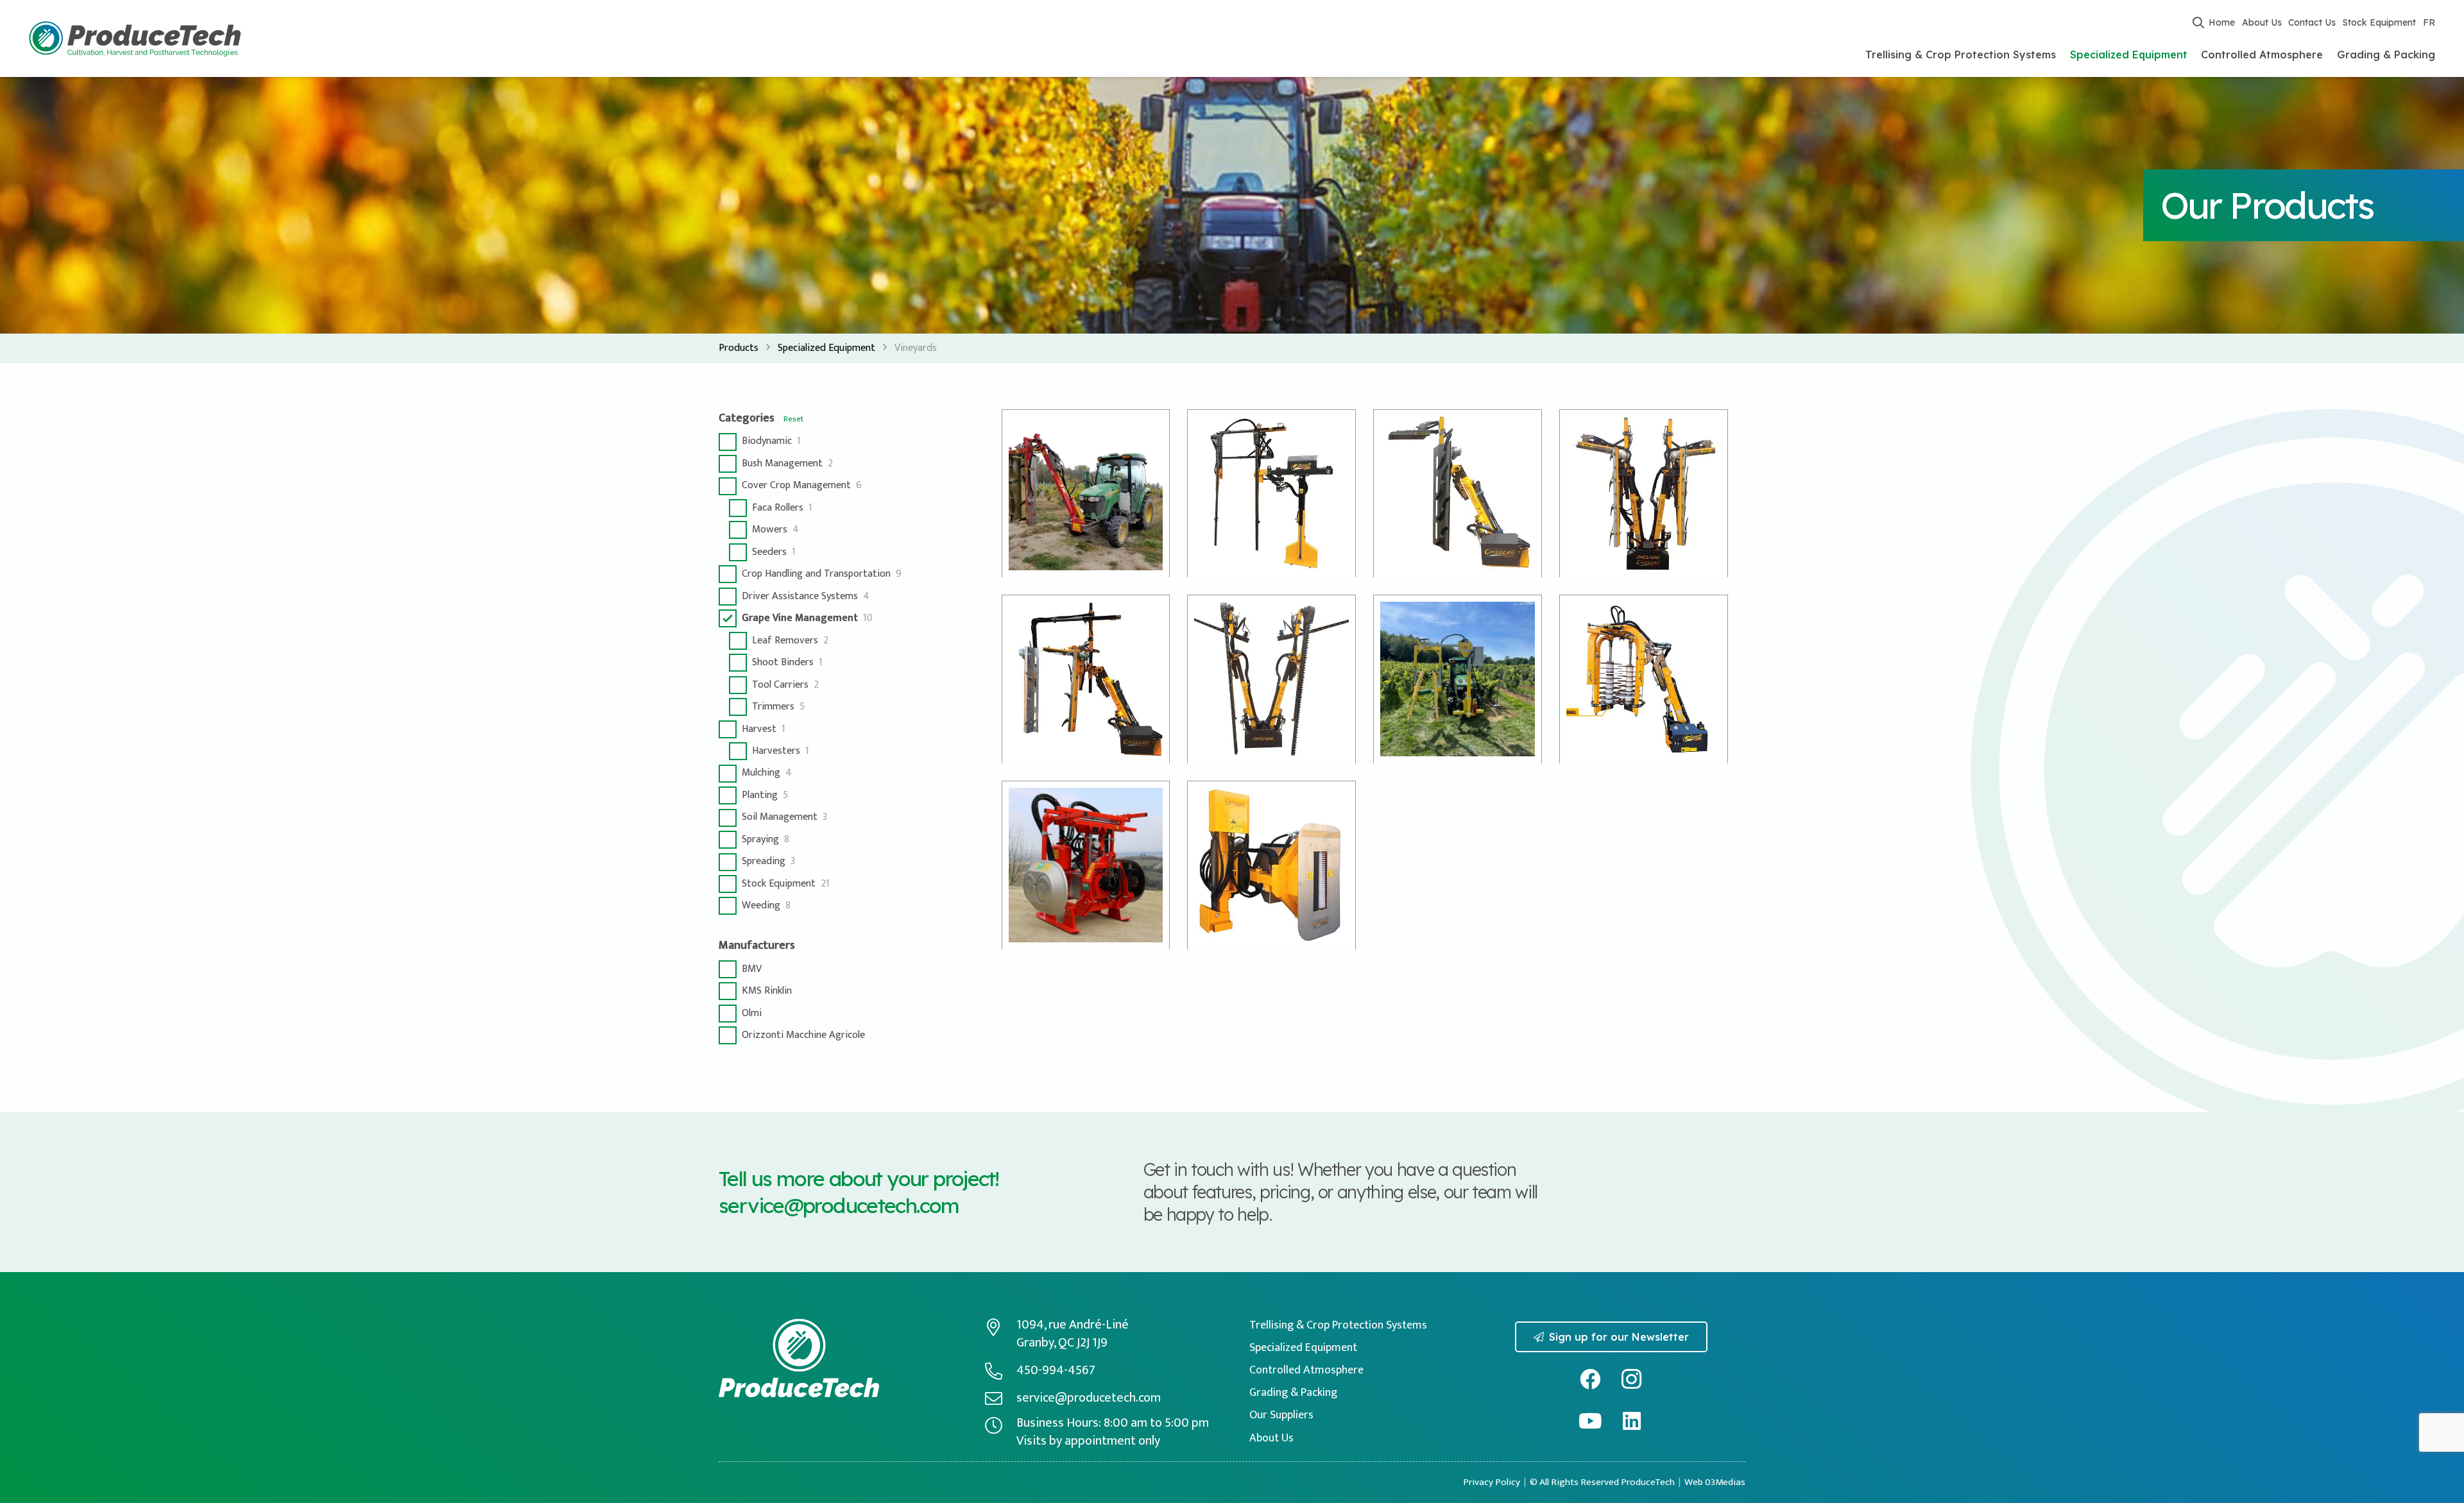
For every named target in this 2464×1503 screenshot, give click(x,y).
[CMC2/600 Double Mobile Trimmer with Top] (1644, 494)
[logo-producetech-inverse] (799, 1358)
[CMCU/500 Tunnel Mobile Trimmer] (1086, 679)
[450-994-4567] (1000, 1371)
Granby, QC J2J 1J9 (1062, 1343)
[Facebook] (1590, 1380)
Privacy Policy (1492, 1482)
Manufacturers (757, 946)
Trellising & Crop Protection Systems (1338, 1325)
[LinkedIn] (1632, 1421)
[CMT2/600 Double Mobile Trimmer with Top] (1271, 679)
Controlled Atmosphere (1306, 1370)
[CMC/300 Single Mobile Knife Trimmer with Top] (1458, 494)
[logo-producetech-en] (135, 39)
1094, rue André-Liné (1073, 1325)
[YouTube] (1590, 1421)
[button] (2198, 22)
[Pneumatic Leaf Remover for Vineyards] (1086, 865)
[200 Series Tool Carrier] (1086, 494)
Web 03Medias (1715, 1482)
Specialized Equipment (826, 348)
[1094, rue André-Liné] (1000, 1327)
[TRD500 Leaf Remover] (1271, 865)
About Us (1271, 1438)
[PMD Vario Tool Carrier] (1644, 679)
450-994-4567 (1056, 1370)
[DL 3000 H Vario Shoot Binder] (1458, 679)
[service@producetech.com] (1000, 1398)
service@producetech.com (839, 1205)
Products (739, 348)
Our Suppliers (1281, 1415)
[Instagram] (1632, 1380)
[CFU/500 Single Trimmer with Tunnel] (1271, 494)
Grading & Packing (1293, 1393)
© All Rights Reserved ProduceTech (1602, 1482)
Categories (747, 418)
